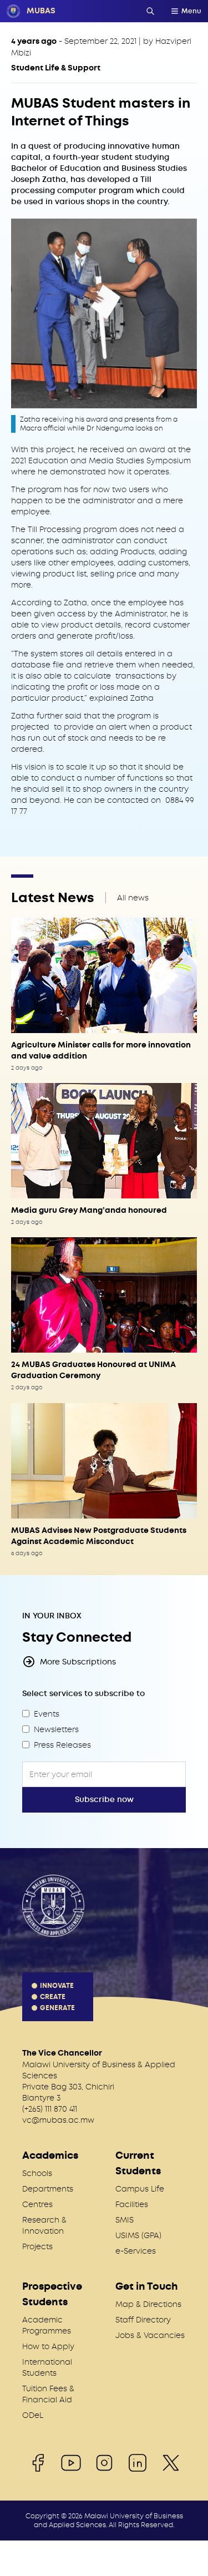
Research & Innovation (44, 2225)
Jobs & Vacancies (150, 2335)
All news (133, 898)
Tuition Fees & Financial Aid (48, 2394)
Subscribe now (104, 1800)
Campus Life (140, 2189)
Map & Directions (148, 2304)
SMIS (125, 2220)
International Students (47, 2367)
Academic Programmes (47, 2325)
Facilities (132, 2204)
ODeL (33, 2415)
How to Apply (48, 2346)
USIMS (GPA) (138, 2235)
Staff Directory (143, 2320)
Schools (37, 2173)
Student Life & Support (56, 68)
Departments (48, 2189)
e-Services (136, 2251)
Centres (37, 2204)
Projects (37, 2246)
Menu (191, 11)
